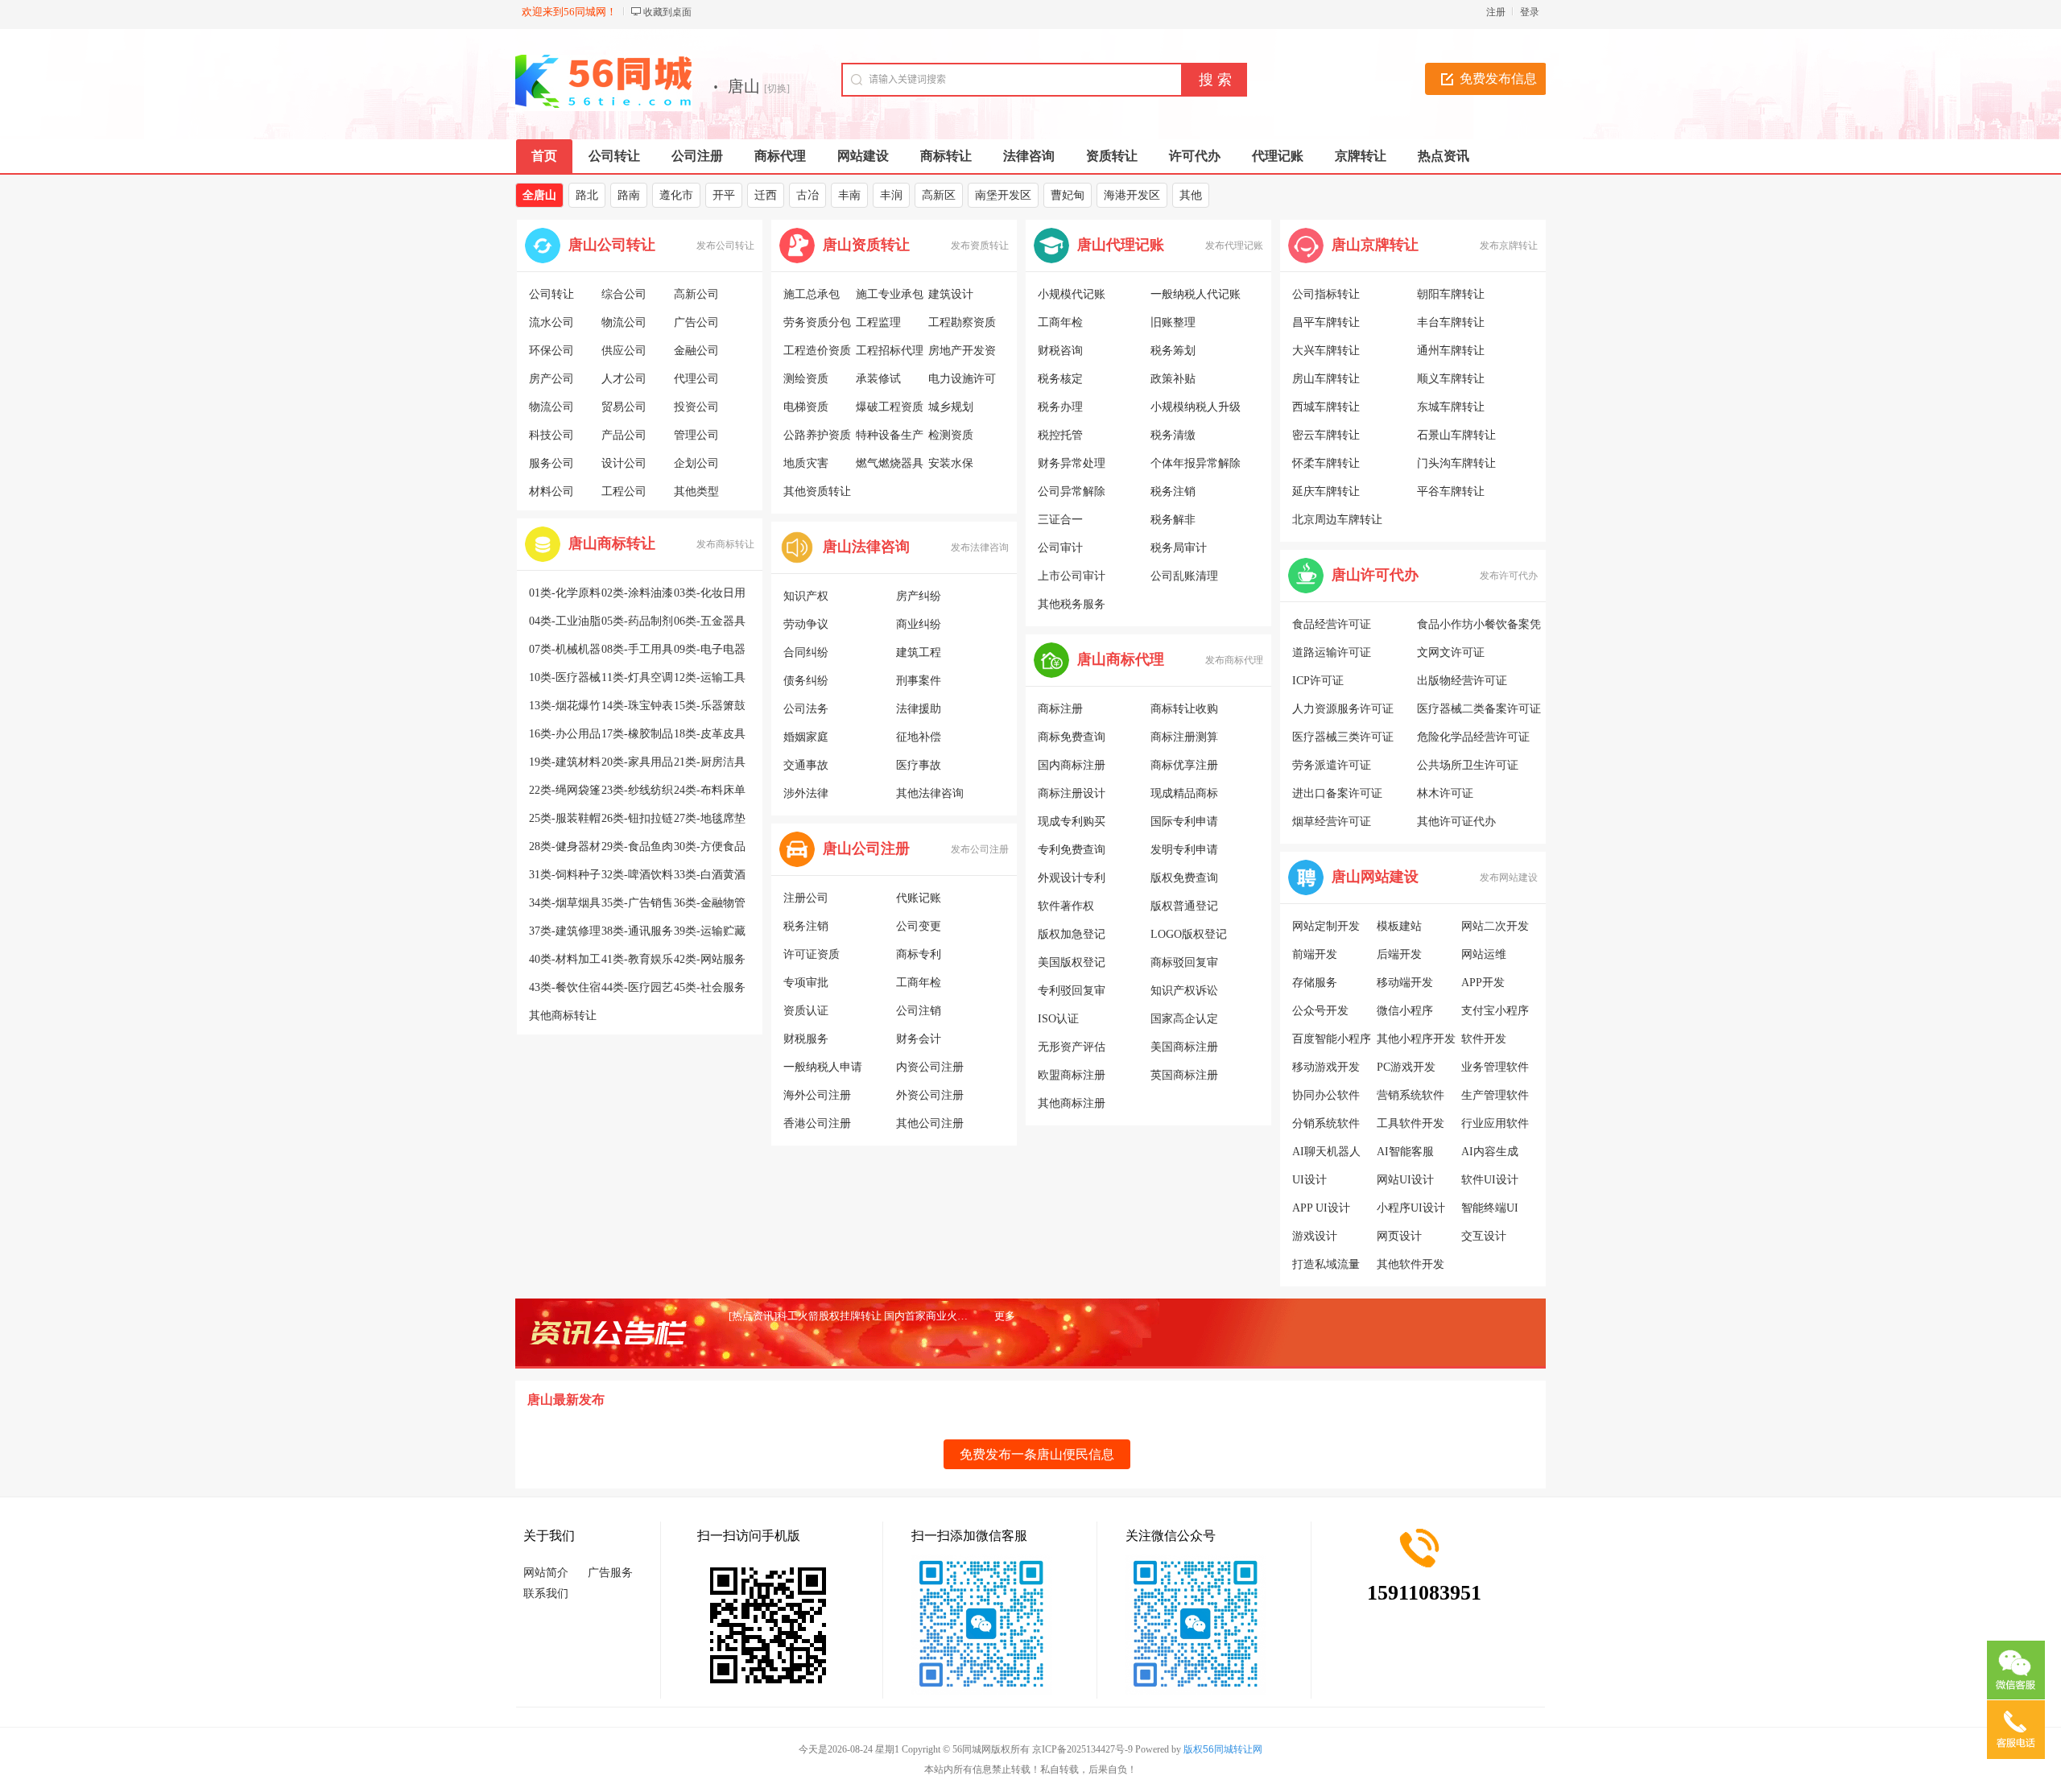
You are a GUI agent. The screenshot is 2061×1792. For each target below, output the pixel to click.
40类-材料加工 (565, 959)
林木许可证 (1445, 793)
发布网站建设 (1509, 877)
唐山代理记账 (1121, 245)
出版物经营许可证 (1462, 681)
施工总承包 (812, 294)
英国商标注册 (1184, 1075)
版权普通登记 (1184, 906)
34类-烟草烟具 (565, 903)
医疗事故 (919, 765)
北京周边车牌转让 (1337, 520)
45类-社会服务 (710, 987)
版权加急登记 (1072, 934)
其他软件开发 (1410, 1264)
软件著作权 (1066, 906)
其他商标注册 (1072, 1103)
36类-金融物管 (710, 903)
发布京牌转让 (1509, 246)
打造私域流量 (1326, 1264)
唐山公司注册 (866, 849)
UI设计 (1309, 1180)
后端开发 (1399, 954)
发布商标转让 (725, 544)
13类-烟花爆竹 (565, 706)
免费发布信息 (1498, 78)
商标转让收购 (1184, 709)
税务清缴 (1173, 435)
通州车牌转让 (1451, 351)
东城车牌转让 (1451, 407)
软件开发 (1484, 1039)
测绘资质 (806, 379)
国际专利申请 (1184, 822)
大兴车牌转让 (1326, 351)
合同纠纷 (806, 652)
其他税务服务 (1072, 604)
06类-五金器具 (710, 621)
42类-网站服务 (710, 959)
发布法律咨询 (980, 547)
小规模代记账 (1072, 294)
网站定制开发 (1326, 926)
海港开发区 (1132, 195)
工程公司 (624, 491)
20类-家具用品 (637, 762)
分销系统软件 (1326, 1123)
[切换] (777, 89)
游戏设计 (1315, 1236)
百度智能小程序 (1332, 1039)
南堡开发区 (1003, 195)
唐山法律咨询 (866, 547)
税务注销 (806, 926)
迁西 (766, 195)
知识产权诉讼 (1184, 991)
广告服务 (610, 1573)
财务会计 (919, 1039)
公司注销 (919, 1011)
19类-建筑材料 (565, 762)
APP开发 (1483, 983)
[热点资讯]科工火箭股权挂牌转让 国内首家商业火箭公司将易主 (874, 1316)
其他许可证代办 (1456, 822)
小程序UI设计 (1411, 1208)
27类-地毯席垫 (710, 818)
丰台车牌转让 (1451, 322)
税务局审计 (1179, 548)
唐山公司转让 (612, 245)
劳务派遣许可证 (1332, 765)
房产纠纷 (919, 596)
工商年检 (919, 983)
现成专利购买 (1072, 822)
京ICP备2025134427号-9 (1082, 1749)
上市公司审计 (1072, 576)
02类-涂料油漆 (637, 593)
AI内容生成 (1490, 1152)
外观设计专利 (1072, 878)
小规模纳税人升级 (1196, 407)
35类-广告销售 (637, 903)
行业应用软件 (1495, 1123)
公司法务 (806, 709)
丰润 (891, 195)
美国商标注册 (1184, 1047)
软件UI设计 (1490, 1180)
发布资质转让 (980, 246)
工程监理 (878, 322)
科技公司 (551, 435)
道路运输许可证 (1332, 652)
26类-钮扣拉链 (637, 818)
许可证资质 (812, 954)
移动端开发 (1405, 983)
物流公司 (624, 322)
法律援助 (919, 709)
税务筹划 (1173, 351)
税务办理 (1060, 407)
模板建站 (1399, 926)
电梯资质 (806, 407)
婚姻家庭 (806, 737)
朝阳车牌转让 (1451, 294)
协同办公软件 (1326, 1095)
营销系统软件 (1410, 1095)
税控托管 (1060, 435)
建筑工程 (919, 652)
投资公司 (696, 407)
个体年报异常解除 (1196, 463)
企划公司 (696, 463)
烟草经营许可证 (1332, 822)
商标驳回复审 (1184, 962)
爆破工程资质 (890, 407)
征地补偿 (919, 737)
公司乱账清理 (1184, 576)
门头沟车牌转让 (1456, 463)
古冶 (807, 195)
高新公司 (696, 294)
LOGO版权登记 (1189, 934)
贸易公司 (624, 407)
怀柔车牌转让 (1326, 463)
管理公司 (696, 435)
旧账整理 (1173, 322)
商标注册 (1060, 709)
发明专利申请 (1184, 850)
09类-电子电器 (710, 649)
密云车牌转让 (1326, 435)
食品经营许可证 (1332, 624)
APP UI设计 (1321, 1208)
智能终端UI (1490, 1208)
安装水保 (951, 463)
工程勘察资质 (962, 322)
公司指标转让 (1326, 294)
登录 (1530, 12)
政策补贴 (1173, 379)
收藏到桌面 (667, 12)
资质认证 (806, 1011)
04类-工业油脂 (565, 621)
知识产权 (806, 596)
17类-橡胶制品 (637, 734)
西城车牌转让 (1326, 407)
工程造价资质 (817, 351)
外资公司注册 (930, 1095)
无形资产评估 (1072, 1047)
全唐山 (539, 195)
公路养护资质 (817, 435)
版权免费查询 (1184, 878)
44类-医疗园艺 (637, 987)
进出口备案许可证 (1337, 793)
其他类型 (696, 491)
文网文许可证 (1451, 652)
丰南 (849, 195)
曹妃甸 (1068, 195)
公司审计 (1060, 548)
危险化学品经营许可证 (1473, 737)
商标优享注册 (1184, 765)
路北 (587, 195)
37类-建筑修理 (565, 931)
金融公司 (696, 351)
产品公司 (624, 435)
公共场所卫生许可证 (1468, 765)
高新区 (939, 195)
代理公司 (696, 379)
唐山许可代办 (1375, 575)
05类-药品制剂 (637, 621)
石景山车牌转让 (1456, 435)
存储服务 (1315, 983)
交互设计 (1484, 1236)
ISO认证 (1058, 1019)
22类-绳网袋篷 (565, 790)
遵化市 (676, 195)
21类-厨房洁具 (710, 762)
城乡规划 (951, 407)
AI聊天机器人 (1326, 1152)
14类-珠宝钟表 (637, 706)
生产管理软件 (1495, 1095)
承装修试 (878, 379)
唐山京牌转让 (1375, 245)
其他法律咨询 (930, 793)
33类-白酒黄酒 (710, 875)
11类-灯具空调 (637, 677)
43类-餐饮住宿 (565, 987)
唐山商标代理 (1121, 659)
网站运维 (1484, 954)
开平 (724, 195)
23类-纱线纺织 (637, 790)
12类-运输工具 (710, 677)
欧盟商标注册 (1072, 1075)
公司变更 (919, 926)
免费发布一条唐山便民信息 (1037, 1454)
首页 (544, 156)
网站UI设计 (1405, 1180)
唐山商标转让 (612, 543)
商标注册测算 (1184, 737)
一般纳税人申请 (823, 1067)
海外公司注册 (817, 1095)
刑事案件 (919, 681)
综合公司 (624, 294)
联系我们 (546, 1594)
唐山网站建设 (1375, 877)
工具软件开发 (1410, 1123)
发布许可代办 (1509, 576)
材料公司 (551, 491)
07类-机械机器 (565, 649)
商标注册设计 (1072, 793)
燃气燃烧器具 (890, 463)
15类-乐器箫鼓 (710, 706)
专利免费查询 (1072, 850)
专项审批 (806, 983)
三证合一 (1060, 520)
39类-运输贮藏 (710, 931)
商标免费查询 (1072, 737)
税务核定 (1060, 379)
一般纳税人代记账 (1196, 294)
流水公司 (551, 322)
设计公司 (624, 463)
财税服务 (806, 1039)
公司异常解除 (1072, 491)
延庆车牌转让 (1326, 491)
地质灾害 (806, 463)
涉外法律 (806, 793)
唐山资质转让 (866, 245)
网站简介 (546, 1573)
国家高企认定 (1184, 1019)
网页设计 (1399, 1236)
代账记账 (919, 898)
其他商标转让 (563, 1016)
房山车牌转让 (1326, 379)
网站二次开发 (1495, 926)
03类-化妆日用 (710, 593)
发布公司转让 (725, 246)
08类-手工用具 (637, 649)
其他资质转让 (817, 491)
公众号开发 (1320, 1011)
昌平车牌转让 (1326, 322)
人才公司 (624, 379)
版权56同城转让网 (1223, 1749)
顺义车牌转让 (1451, 379)
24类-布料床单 (710, 790)
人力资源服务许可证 (1343, 709)
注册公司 (806, 898)
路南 (629, 195)
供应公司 (624, 351)
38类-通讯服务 (637, 931)
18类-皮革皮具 (710, 734)
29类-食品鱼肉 (637, 846)
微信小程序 (1405, 1011)
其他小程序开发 (1416, 1039)
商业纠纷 (919, 624)
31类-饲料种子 (565, 875)
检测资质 (951, 435)
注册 (1496, 12)
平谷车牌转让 (1451, 491)
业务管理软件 (1495, 1067)
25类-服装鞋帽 (565, 818)
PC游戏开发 (1406, 1067)
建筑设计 (951, 294)
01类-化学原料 (565, 593)
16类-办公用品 (565, 734)
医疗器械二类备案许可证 (1479, 709)
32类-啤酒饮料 (637, 875)
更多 (1005, 1316)
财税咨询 (1060, 351)
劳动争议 (806, 624)
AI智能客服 (1405, 1152)
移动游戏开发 (1326, 1067)
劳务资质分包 (817, 322)
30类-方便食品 (710, 846)
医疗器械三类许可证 (1343, 737)
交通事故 (806, 765)
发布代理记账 (1234, 246)
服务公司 (551, 463)
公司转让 (551, 294)
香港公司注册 (817, 1123)
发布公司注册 (980, 849)
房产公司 (551, 379)
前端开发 (1315, 954)
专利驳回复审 (1072, 991)
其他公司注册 (930, 1123)
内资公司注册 (930, 1067)
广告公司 (696, 322)
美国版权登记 (1072, 962)
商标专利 (919, 954)
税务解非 (1173, 520)
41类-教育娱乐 (637, 959)
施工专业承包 (890, 294)
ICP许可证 (1318, 681)
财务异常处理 (1072, 463)
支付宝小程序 (1495, 1011)
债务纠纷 (806, 681)
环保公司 (551, 351)
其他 (1191, 195)
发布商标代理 (1234, 660)
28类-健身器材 (565, 846)
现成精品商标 (1184, 793)
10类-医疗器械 (565, 677)
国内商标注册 (1072, 765)
